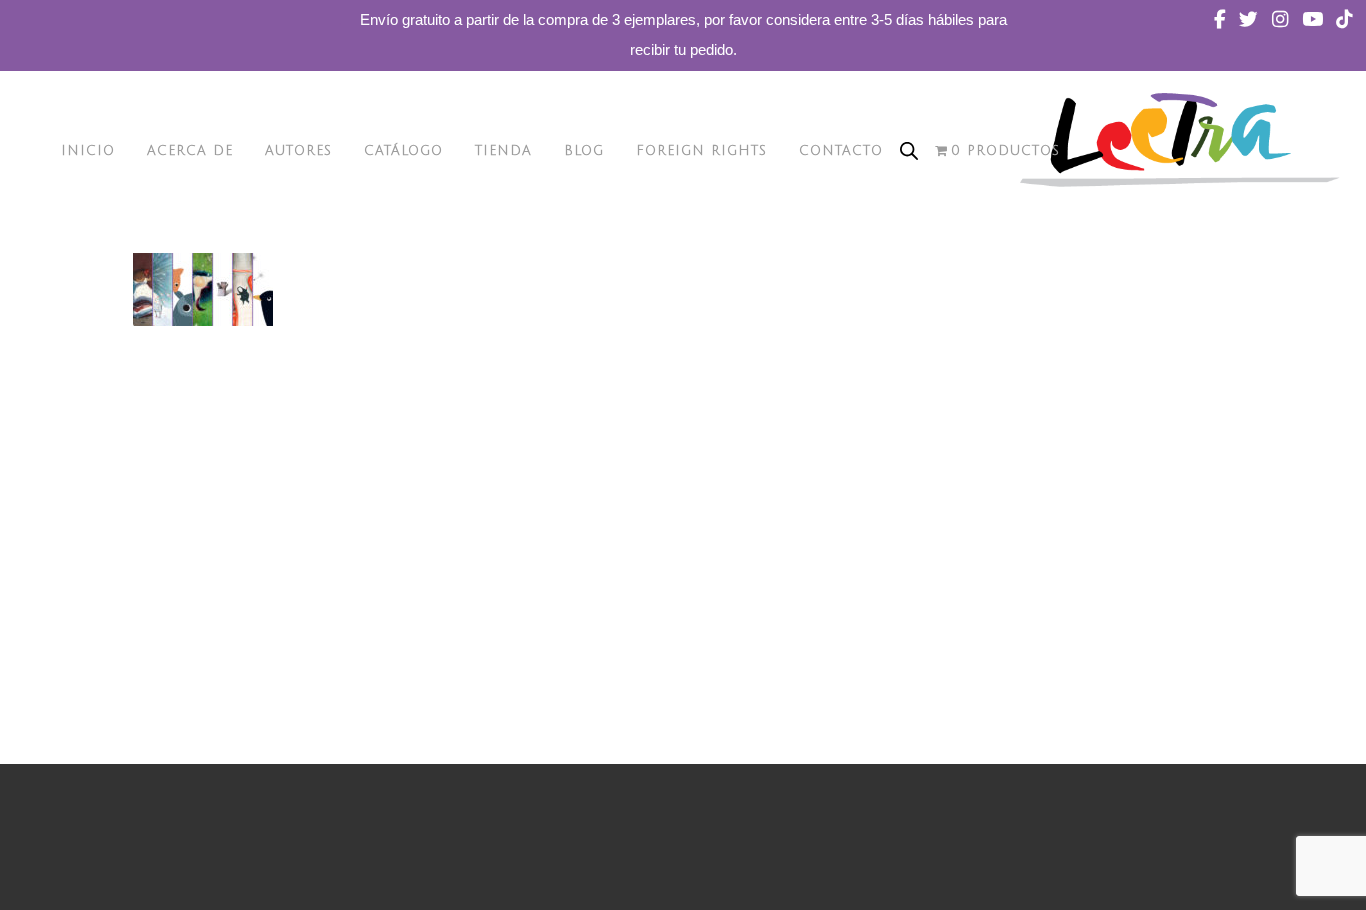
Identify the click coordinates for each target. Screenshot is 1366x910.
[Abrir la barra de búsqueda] (909, 151)
